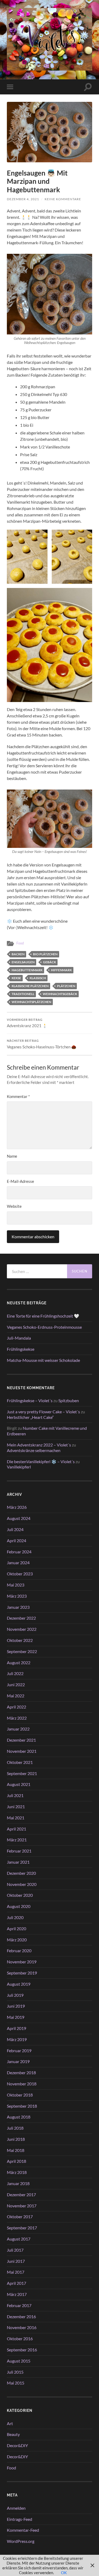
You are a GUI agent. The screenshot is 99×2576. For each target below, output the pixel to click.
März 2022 (17, 1718)
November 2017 (22, 2206)
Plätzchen (66, 986)
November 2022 (22, 1629)
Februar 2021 (19, 1851)
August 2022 (19, 1662)
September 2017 (22, 2228)
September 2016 (22, 2350)
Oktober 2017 (20, 2217)
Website (14, 1206)
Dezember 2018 (21, 2072)
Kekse (16, 978)
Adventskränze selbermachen (34, 1450)
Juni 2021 (16, 1806)
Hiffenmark (61, 970)
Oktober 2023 (20, 1574)
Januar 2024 (18, 1562)
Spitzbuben (69, 1400)
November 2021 (22, 1751)
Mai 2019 (16, 2017)
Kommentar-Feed (23, 2530)
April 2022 (16, 1707)
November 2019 (22, 1962)
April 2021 (16, 1829)
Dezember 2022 (21, 1618)
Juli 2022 (15, 1673)
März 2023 (17, 1596)
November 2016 (22, 2327)
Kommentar (18, 1096)
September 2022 (22, 1651)
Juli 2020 (15, 1917)
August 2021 (19, 1784)
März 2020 (17, 1940)
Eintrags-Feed (20, 2519)
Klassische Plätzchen (30, 986)
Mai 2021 (16, 1818)
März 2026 (17, 1507)
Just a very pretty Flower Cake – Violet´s (43, 1412)
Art (10, 2423)
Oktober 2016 (20, 2339)
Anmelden (16, 2508)
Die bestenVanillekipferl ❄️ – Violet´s (41, 1461)
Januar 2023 (18, 1607)
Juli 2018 (15, 2128)
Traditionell (23, 994)
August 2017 (19, 2239)
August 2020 (19, 1906)
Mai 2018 (16, 2150)
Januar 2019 (18, 2061)
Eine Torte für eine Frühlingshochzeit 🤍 (43, 1316)
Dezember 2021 (21, 1740)
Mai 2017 (16, 2272)
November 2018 (22, 2084)
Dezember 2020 (21, 1873)
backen (18, 954)
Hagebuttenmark (27, 970)
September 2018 (22, 2106)
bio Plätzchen (45, 954)
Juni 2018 (16, 2139)
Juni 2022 (16, 1684)
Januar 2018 (18, 2183)
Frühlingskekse (21, 1349)
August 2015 (19, 2361)
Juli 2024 (15, 1529)
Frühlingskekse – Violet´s (30, 1400)
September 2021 (22, 1773)
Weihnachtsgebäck (60, 994)
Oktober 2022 (20, 1640)
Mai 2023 (16, 1585)
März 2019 (17, 2039)
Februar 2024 (19, 1552)
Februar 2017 (19, 2305)
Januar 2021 (18, 1862)
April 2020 (16, 1928)
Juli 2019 (15, 1995)
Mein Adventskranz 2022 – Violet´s (39, 1445)
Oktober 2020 (20, 1895)
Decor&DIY (17, 2445)
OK (64, 2573)
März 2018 (17, 2172)
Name (12, 1156)
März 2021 (17, 1840)
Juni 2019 (16, 2006)
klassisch (38, 978)
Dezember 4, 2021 (23, 199)
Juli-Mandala (19, 1338)
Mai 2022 (16, 1696)
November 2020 (22, 1884)
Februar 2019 (19, 2050)
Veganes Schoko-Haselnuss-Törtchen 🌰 (42, 1044)
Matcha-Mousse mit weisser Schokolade (43, 1360)
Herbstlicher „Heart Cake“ (30, 1417)
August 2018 (19, 2117)
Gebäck (49, 962)
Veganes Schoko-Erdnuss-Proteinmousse (44, 1327)
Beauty (13, 2434)
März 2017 (17, 2294)
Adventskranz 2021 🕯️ (27, 1023)
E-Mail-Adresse (20, 1181)
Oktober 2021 (20, 1762)
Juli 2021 (15, 1795)
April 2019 (16, 2028)
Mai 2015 (16, 2383)
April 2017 (16, 2283)
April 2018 (16, 2161)
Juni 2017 (16, 2261)
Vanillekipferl (19, 1467)
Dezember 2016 (21, 2316)
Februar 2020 (19, 1950)
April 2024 (16, 1540)
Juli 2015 (15, 2372)
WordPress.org (21, 2541)
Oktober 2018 (20, 2095)
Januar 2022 (18, 1729)
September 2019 (22, 1973)
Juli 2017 (15, 2250)
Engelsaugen (23, 962)
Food (20, 943)
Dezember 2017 (21, 2194)
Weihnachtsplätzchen (31, 1002)
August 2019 (19, 1984)
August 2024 (19, 1518)
